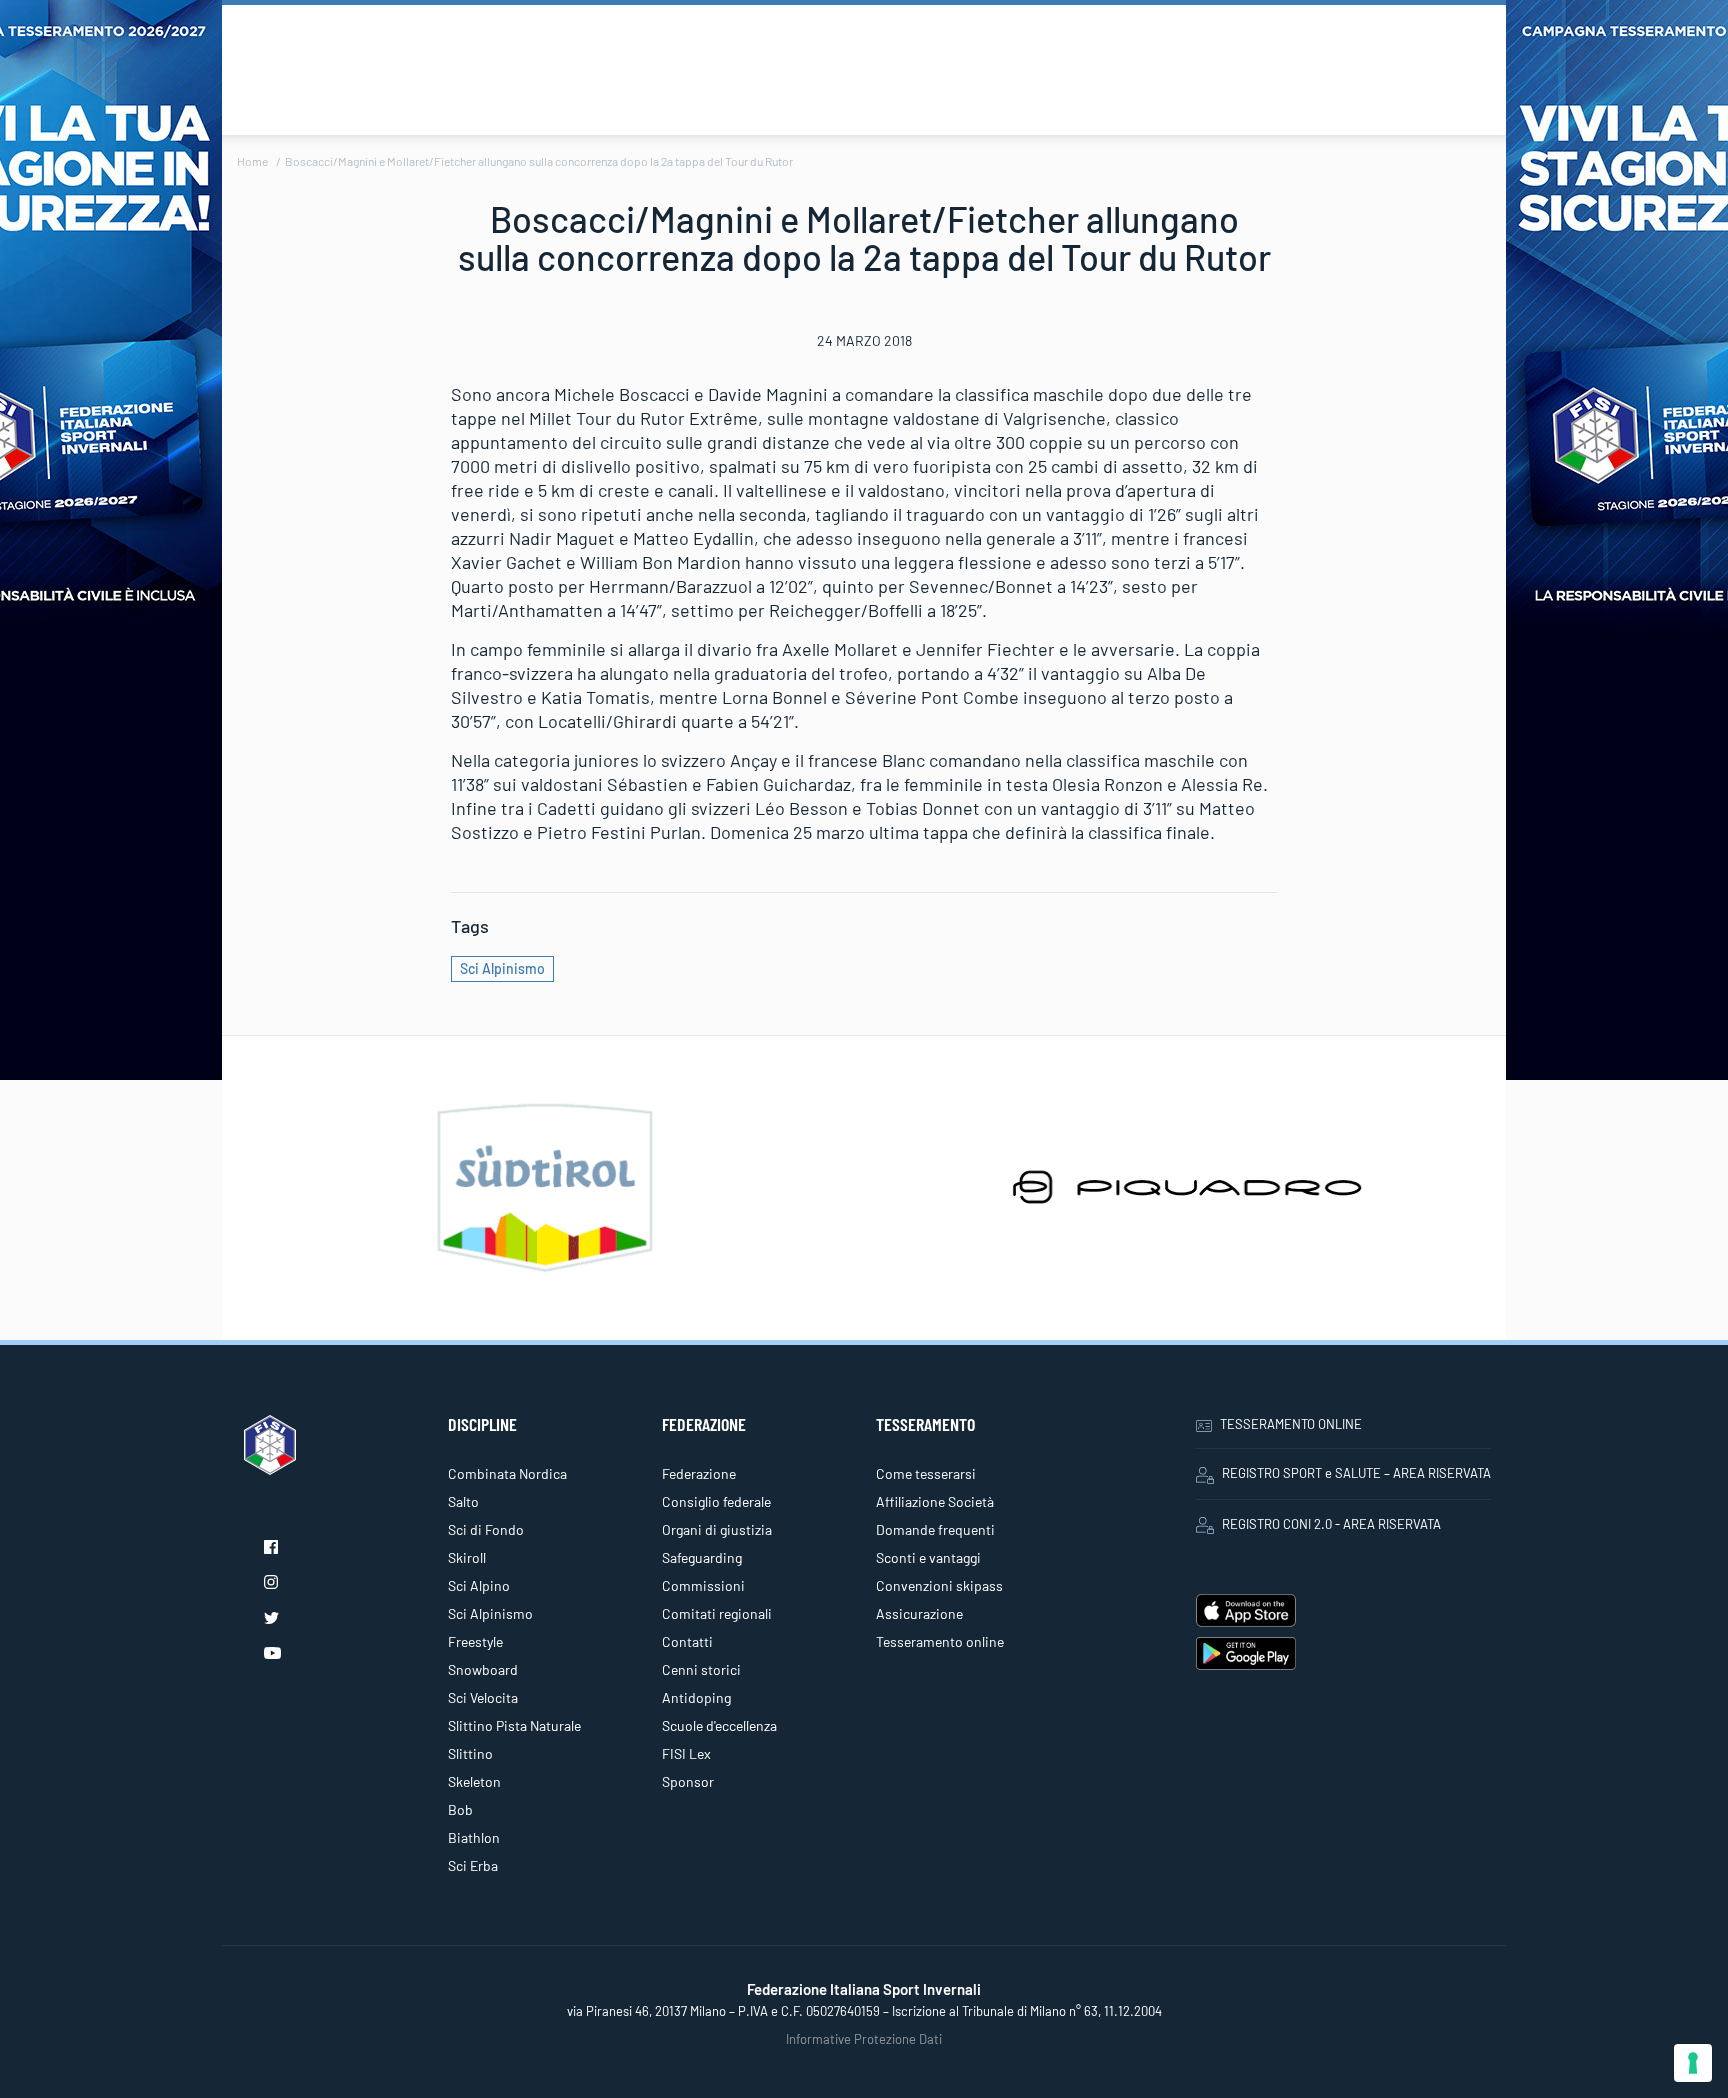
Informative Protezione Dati (864, 2039)
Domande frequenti (935, 1529)
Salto (463, 1501)
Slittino (470, 1753)
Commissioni (703, 1585)
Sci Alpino (479, 1585)
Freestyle (475, 1641)
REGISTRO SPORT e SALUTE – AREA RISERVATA (1356, 1473)
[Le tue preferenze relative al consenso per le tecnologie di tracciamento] (1693, 2063)
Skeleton (474, 1781)
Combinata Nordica (507, 1473)
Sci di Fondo (486, 1529)
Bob (460, 1809)
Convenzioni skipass (939, 1585)
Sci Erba (473, 1865)
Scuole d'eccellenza (719, 1725)
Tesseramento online (940, 1641)
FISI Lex (686, 1753)
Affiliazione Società (935, 1501)
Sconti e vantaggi (928, 1557)
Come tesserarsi (926, 1473)
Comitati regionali (717, 1613)
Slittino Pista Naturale (514, 1725)
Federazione (699, 1473)
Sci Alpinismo (502, 968)
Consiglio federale (716, 1501)
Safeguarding (702, 1557)
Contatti (687, 1641)
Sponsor (688, 1781)
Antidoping (696, 1697)
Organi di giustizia (717, 1529)
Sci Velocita (483, 1697)
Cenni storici (701, 1669)
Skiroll (467, 1557)
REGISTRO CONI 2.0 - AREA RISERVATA (1331, 1524)
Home (252, 161)
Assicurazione (919, 1613)
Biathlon (474, 1837)
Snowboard (483, 1669)
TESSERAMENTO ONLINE (1291, 1424)
